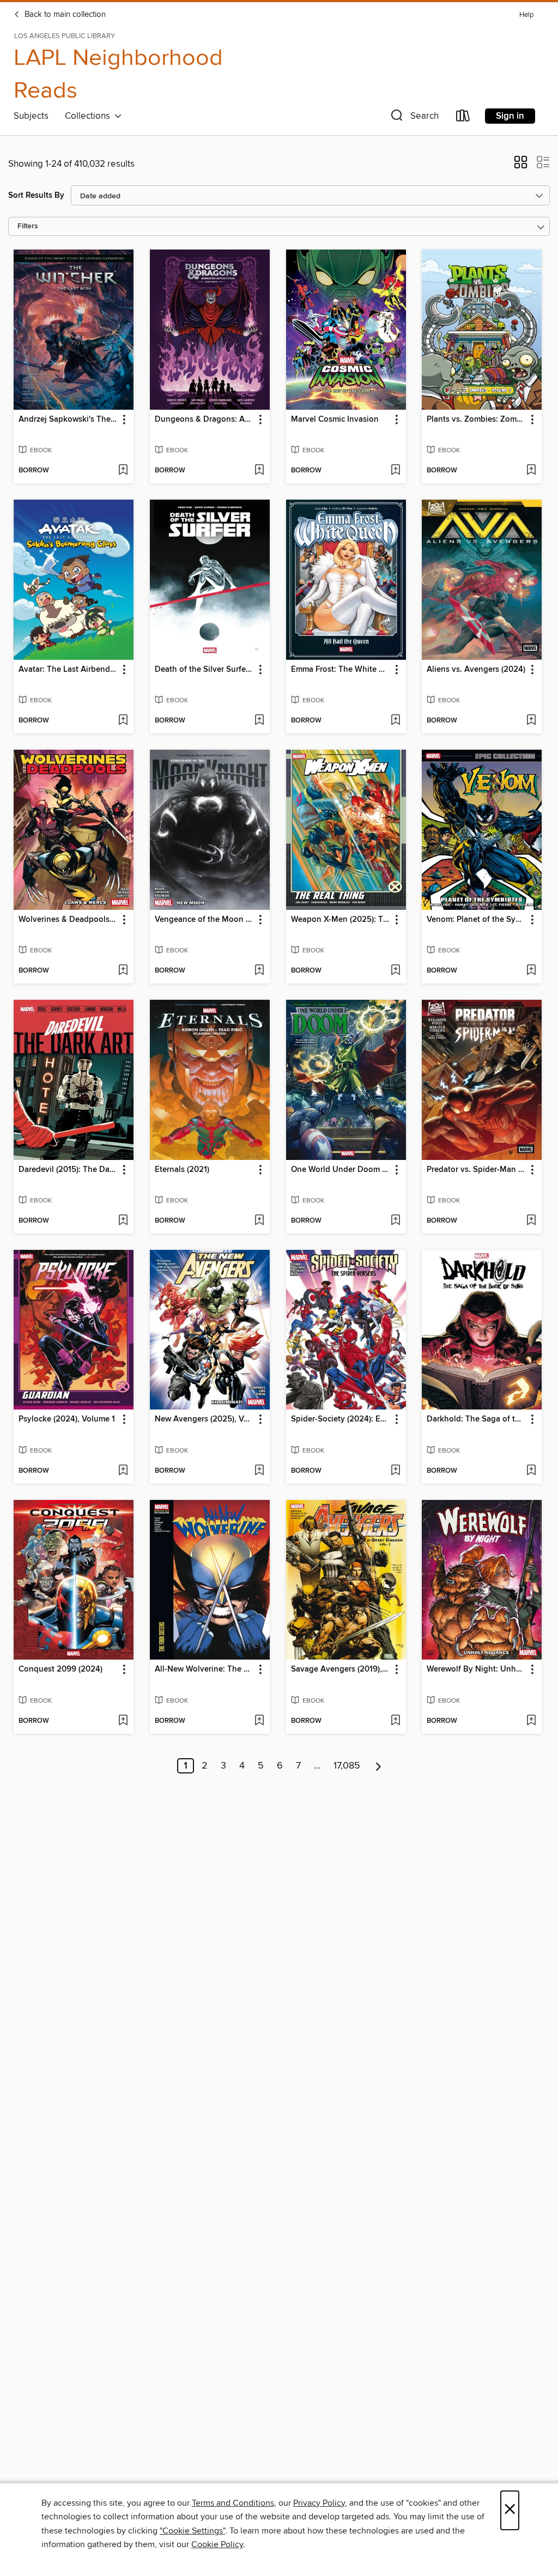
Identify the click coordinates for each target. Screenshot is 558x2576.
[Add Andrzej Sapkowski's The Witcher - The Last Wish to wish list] (123, 471)
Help (526, 15)
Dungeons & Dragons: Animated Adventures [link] (205, 420)
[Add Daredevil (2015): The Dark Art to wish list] (123, 1221)
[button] (414, 118)
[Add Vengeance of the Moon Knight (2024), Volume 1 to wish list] (259, 971)
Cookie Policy (217, 2544)
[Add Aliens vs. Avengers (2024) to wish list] (531, 721)
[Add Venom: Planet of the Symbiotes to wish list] (531, 971)
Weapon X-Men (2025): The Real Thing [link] (341, 920)
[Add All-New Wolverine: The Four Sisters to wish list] (259, 1721)
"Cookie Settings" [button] (192, 2531)
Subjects (31, 116)
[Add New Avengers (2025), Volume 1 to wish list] (259, 1471)
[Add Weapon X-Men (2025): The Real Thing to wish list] (395, 971)
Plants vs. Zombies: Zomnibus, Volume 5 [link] (477, 420)
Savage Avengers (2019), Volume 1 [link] (341, 1669)
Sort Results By (36, 195)
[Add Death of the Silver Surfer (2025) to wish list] (259, 721)
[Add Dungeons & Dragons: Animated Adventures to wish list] (259, 471)
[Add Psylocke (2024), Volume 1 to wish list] (123, 1471)
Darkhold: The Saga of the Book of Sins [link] (477, 1419)
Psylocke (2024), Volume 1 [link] (67, 1419)
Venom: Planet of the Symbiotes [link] (477, 920)
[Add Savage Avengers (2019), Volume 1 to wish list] (395, 1721)
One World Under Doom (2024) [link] (341, 1170)
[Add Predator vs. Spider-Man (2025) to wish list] (531, 1221)
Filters (28, 226)
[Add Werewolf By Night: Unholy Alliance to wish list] (531, 1721)
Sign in (510, 116)
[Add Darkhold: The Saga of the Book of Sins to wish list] (531, 1471)
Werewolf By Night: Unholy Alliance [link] (477, 1669)
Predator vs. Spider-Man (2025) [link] (477, 1170)
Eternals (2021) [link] (182, 1170)
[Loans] (463, 118)
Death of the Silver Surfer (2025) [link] (205, 670)
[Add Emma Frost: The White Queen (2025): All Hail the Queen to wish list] (395, 721)
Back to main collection (64, 15)
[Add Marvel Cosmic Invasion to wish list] (395, 471)
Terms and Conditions (233, 2503)
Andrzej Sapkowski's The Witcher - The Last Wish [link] (68, 420)
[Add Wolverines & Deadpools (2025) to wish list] (123, 971)
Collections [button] (90, 116)
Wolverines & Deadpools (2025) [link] (68, 920)
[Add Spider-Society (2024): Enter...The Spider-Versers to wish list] (395, 1471)
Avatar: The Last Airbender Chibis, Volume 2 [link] (68, 670)
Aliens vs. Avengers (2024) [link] (476, 670)
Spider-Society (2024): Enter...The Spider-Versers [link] (341, 1419)
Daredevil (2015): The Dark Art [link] (68, 1170)
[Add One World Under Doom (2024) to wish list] (395, 1221)
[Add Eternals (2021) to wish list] (259, 1221)
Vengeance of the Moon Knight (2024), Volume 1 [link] (205, 920)
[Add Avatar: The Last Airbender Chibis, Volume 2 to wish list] (123, 721)
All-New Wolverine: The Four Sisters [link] (205, 1669)
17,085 (347, 1766)
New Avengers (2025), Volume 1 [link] (205, 1419)
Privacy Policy (319, 2503)
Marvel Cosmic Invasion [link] (335, 420)
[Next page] (378, 1766)
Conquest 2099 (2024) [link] (60, 1669)
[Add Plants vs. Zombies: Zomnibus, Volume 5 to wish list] (531, 471)
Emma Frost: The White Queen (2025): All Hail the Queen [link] (341, 670)
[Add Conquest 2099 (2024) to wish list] (123, 1721)
